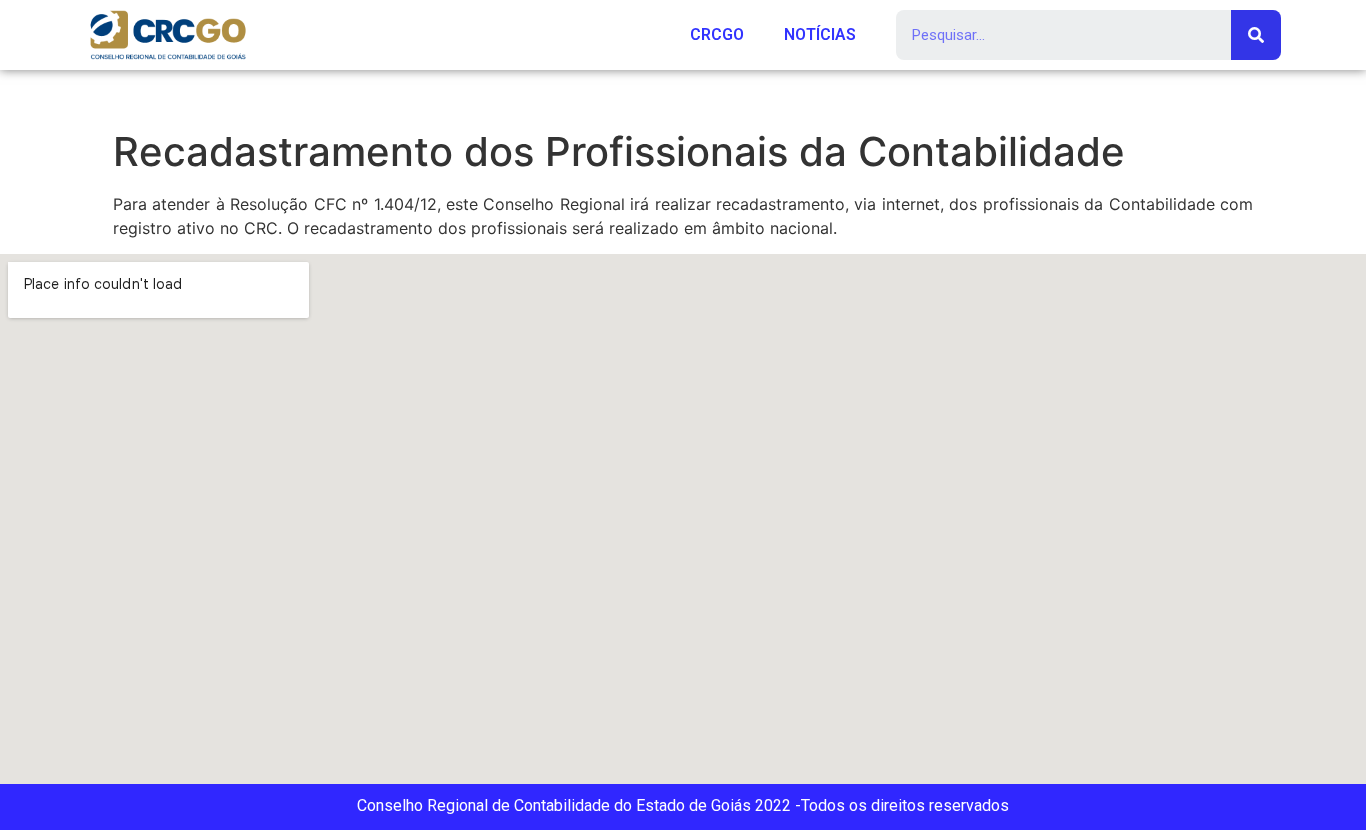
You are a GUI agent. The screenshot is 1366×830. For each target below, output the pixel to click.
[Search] (1256, 35)
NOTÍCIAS (820, 34)
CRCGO (717, 34)
